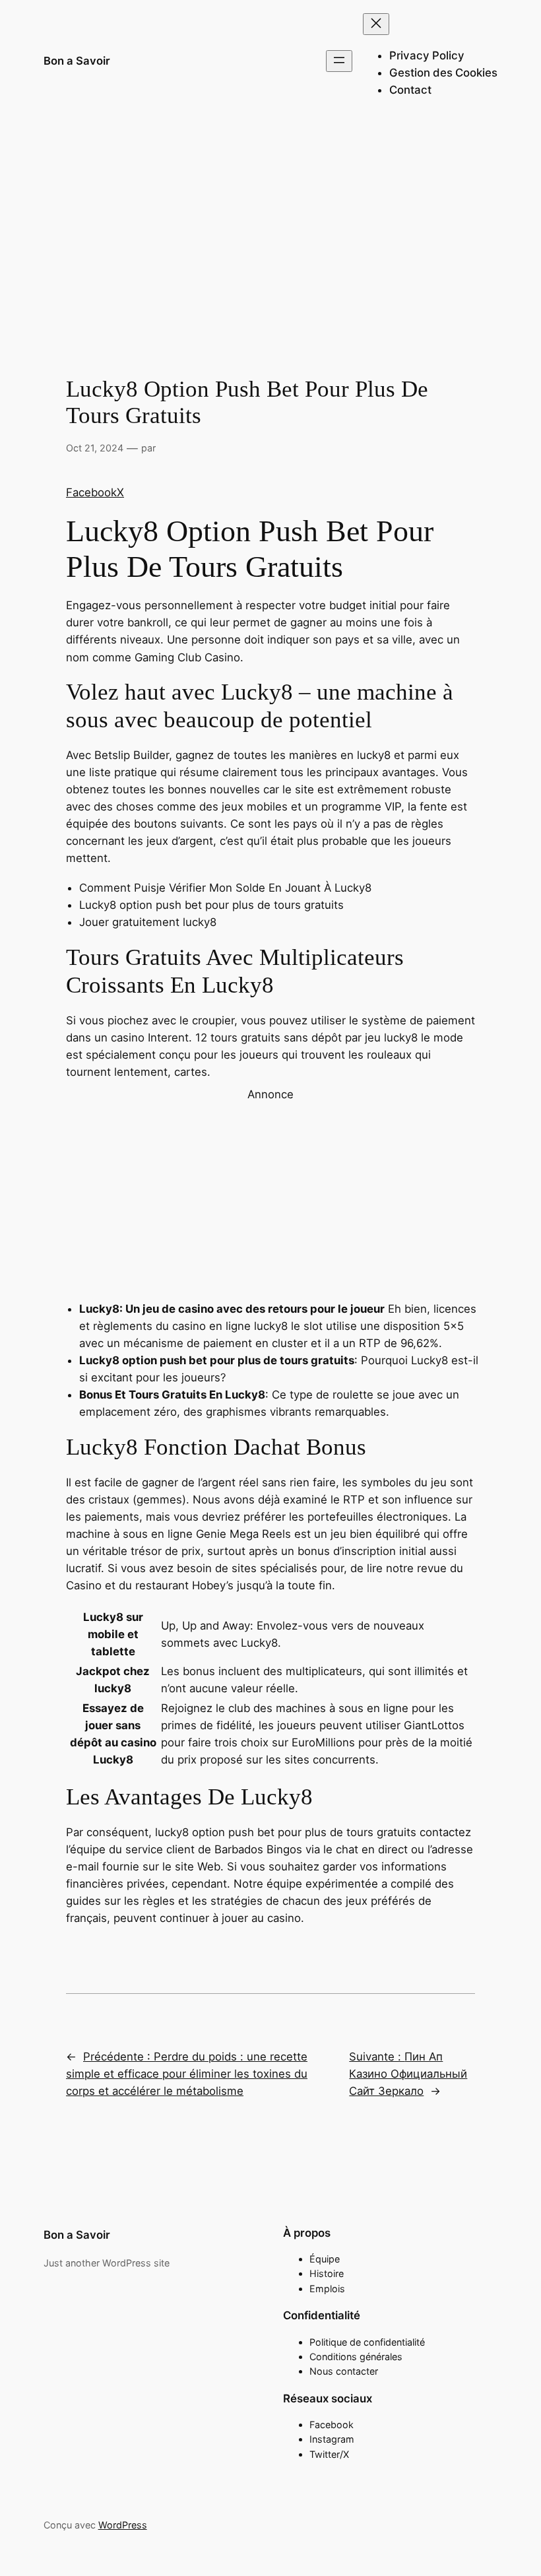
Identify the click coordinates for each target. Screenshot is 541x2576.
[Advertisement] (270, 228)
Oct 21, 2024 (95, 448)
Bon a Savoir (77, 61)
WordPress (123, 2525)
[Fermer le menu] (376, 24)
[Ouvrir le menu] (339, 61)
